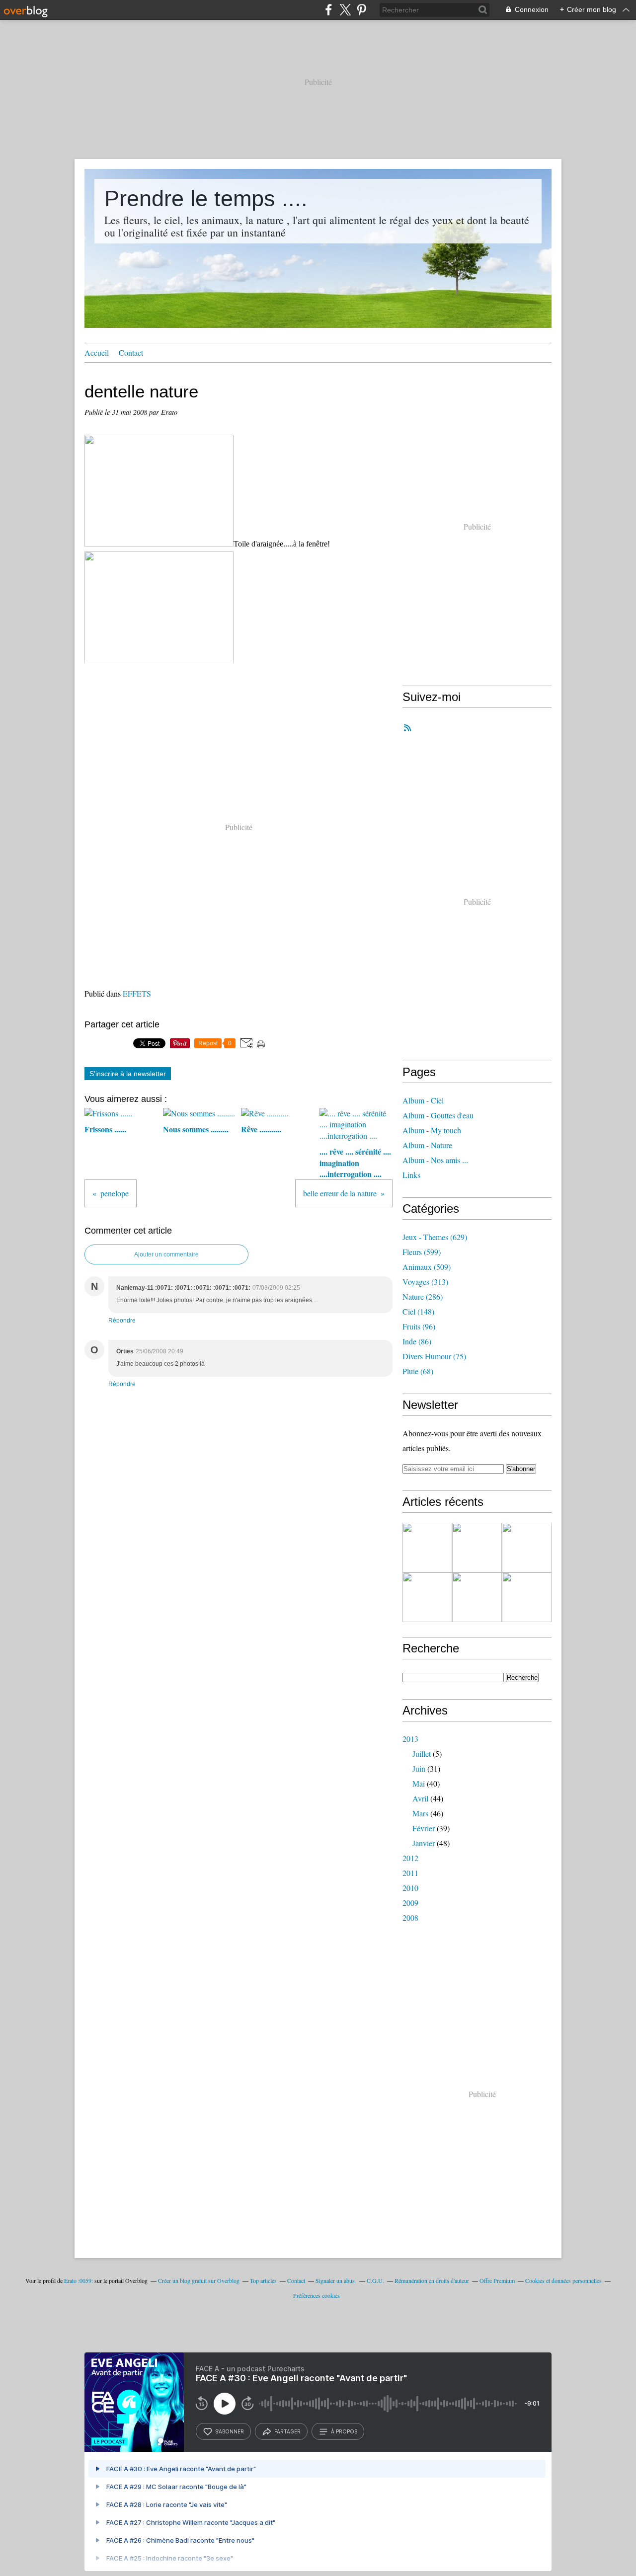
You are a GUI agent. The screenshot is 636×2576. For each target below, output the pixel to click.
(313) (425, 1282)
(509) (427, 1267)
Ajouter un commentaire (166, 1254)
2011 (410, 1873)
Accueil (97, 352)
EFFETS (137, 993)
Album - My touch (432, 1130)
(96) (419, 1326)
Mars (420, 1813)
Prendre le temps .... (206, 198)
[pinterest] (361, 10)
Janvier (424, 1843)
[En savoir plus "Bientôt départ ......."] (477, 1548)
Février (424, 1828)
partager (287, 2431)
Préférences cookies (317, 2295)
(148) (418, 1311)
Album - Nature (427, 1145)
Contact (131, 352)
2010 (410, 1888)
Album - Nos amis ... (435, 1160)
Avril (420, 1798)
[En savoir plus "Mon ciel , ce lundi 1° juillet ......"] (427, 1597)
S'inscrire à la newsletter (128, 1074)
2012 (410, 1858)
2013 (410, 1739)
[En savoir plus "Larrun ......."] (527, 1548)
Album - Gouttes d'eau (438, 1115)
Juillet (422, 1754)
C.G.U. (375, 2280)
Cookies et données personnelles (563, 2280)
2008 (410, 1917)
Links (411, 1175)
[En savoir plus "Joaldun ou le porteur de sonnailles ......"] (527, 1597)
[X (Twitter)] (345, 10)
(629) (435, 1237)
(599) (422, 1252)
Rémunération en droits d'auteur (432, 2280)
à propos (344, 2431)
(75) (434, 1356)
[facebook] (329, 10)
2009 (410, 1903)
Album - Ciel (423, 1100)
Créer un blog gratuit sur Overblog (199, 2280)
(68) (418, 1371)
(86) (417, 1341)
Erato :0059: (79, 2280)
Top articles (263, 2280)
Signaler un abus (336, 2280)
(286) (423, 1296)
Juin (419, 1768)
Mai (419, 1783)
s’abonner (230, 2431)
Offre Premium (497, 2280)
